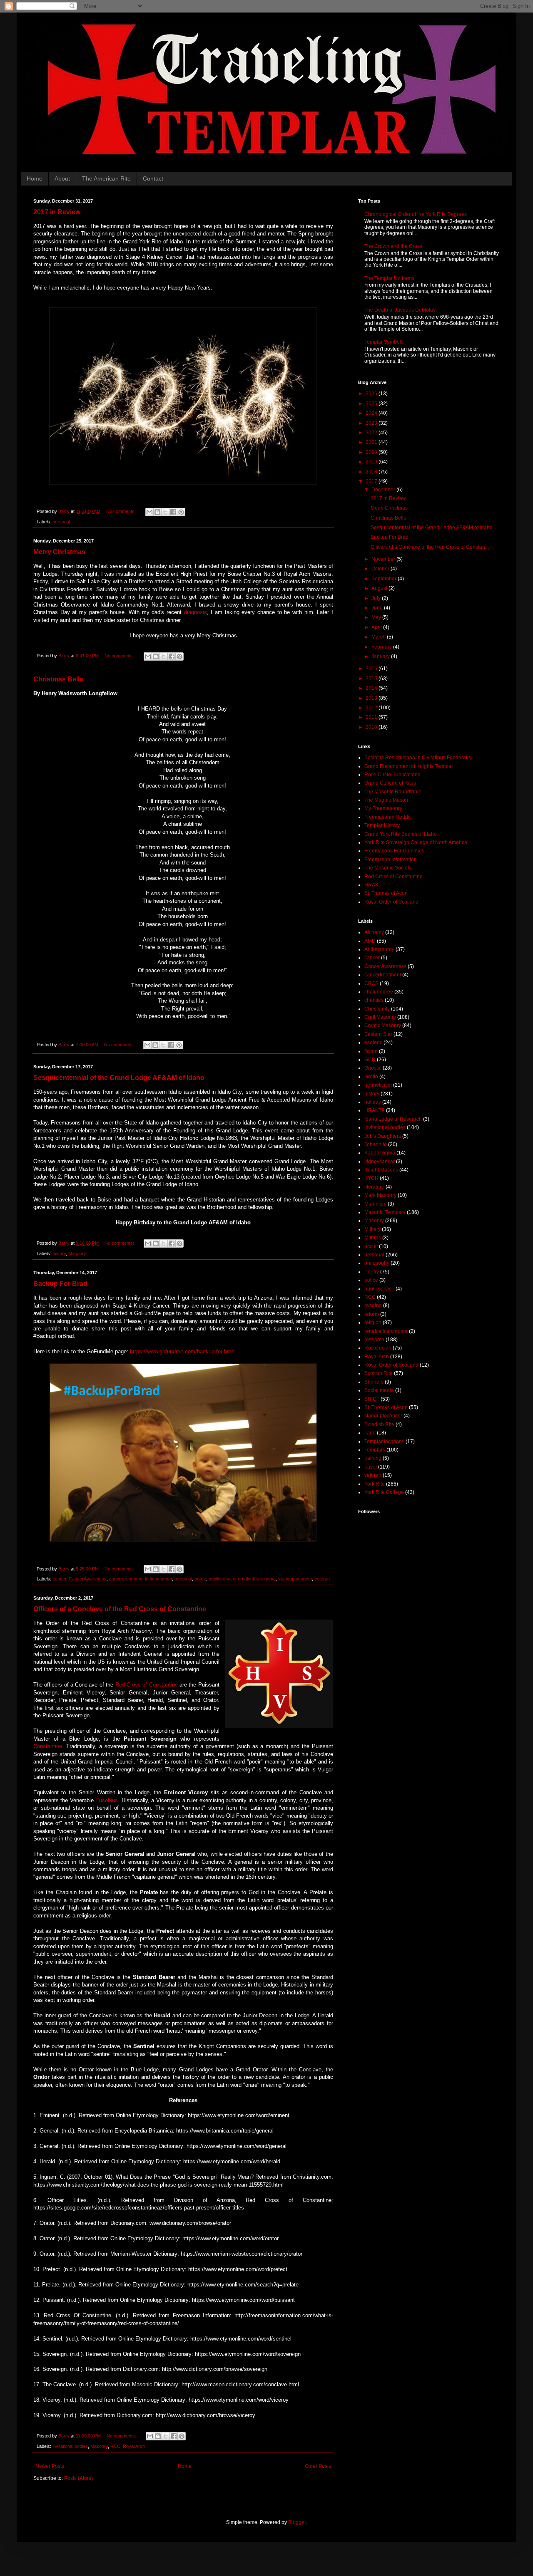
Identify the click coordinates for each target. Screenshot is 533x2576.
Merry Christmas (59, 552)
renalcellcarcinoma (257, 1579)
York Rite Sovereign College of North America (416, 842)
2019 (372, 462)
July (377, 598)
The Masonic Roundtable (393, 792)
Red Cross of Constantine (147, 1685)
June (378, 608)
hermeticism (378, 1085)
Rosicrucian (378, 1348)
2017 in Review (57, 212)
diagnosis (196, 612)
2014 (372, 688)
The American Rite (106, 178)
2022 (372, 433)
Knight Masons (381, 1170)
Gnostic (373, 1068)
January (381, 656)
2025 (372, 404)
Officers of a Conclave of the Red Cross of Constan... (430, 547)
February (382, 647)
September (385, 579)
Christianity (377, 1009)
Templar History (382, 825)
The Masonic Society (388, 868)
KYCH (371, 1178)
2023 (372, 423)
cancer (59, 1579)
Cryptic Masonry (383, 1025)
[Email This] (149, 512)
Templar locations (384, 1442)
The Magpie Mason (386, 800)
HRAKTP (375, 885)
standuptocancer (295, 1579)
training (373, 1458)
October (381, 569)
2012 (372, 708)
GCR (370, 1060)
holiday (373, 1102)
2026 (372, 394)
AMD (370, 941)
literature (374, 1187)
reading (373, 1305)
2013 (372, 698)
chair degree (379, 992)
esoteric (373, 1043)
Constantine (48, 1746)
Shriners (374, 1382)
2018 (372, 472)
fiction (371, 1051)
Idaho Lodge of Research (393, 1119)
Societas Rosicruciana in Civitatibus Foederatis (418, 758)
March (379, 637)
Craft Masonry (380, 1017)
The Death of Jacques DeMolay (400, 310)
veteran (322, 1579)
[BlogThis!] (157, 512)
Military (372, 1229)
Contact (153, 178)
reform (372, 1314)
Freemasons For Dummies (394, 851)
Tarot (370, 1433)
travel (371, 1467)
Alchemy (374, 932)
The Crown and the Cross (393, 246)
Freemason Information (391, 859)
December (384, 490)
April (377, 627)
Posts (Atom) (78, 2478)
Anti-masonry (379, 949)
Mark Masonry (380, 1195)
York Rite (375, 1484)
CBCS (371, 983)
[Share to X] (165, 512)
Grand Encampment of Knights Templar (409, 766)
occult (371, 1246)
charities (374, 1000)
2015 (372, 679)
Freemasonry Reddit (387, 817)
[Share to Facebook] (173, 512)
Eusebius (107, 1800)
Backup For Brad (60, 1284)
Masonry (77, 1253)
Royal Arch (134, 2446)
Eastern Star (378, 1034)
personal (61, 522)
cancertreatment (126, 1579)
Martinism (375, 1204)
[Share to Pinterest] (181, 512)
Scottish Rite (379, 1373)
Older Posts (318, 2466)
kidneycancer (158, 1579)
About (62, 178)
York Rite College (384, 1492)
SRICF (372, 1399)
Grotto (371, 1077)
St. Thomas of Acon (386, 893)
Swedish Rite (379, 1424)
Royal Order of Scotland (391, 902)
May (377, 617)
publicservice (222, 1579)
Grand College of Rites (390, 783)
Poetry (372, 1272)
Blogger (297, 2522)
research (374, 1340)
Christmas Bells (58, 679)
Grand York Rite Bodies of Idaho (401, 834)
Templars (375, 1450)
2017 (372, 481)
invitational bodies (70, 2446)
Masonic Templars (385, 1212)
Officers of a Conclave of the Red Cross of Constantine (120, 1609)
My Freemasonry (383, 808)
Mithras (373, 1238)
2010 (372, 727)
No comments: (122, 511)
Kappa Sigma (380, 1153)
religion (373, 1323)
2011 (372, 717)
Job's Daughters (383, 1136)
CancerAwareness (88, 1579)
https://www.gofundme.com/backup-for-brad (182, 1351)
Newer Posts (50, 2466)
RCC (115, 2446)
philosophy (377, 1263)
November (384, 559)
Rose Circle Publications (392, 775)
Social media (379, 1390)
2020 (372, 452)
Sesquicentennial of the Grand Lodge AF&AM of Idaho (119, 1078)
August (380, 588)
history (59, 1253)
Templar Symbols (384, 342)
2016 (372, 669)
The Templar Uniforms (389, 278)
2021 (372, 442)
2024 (372, 413)
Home (35, 178)
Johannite (376, 1144)
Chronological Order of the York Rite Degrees (416, 214)
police (200, 1579)
